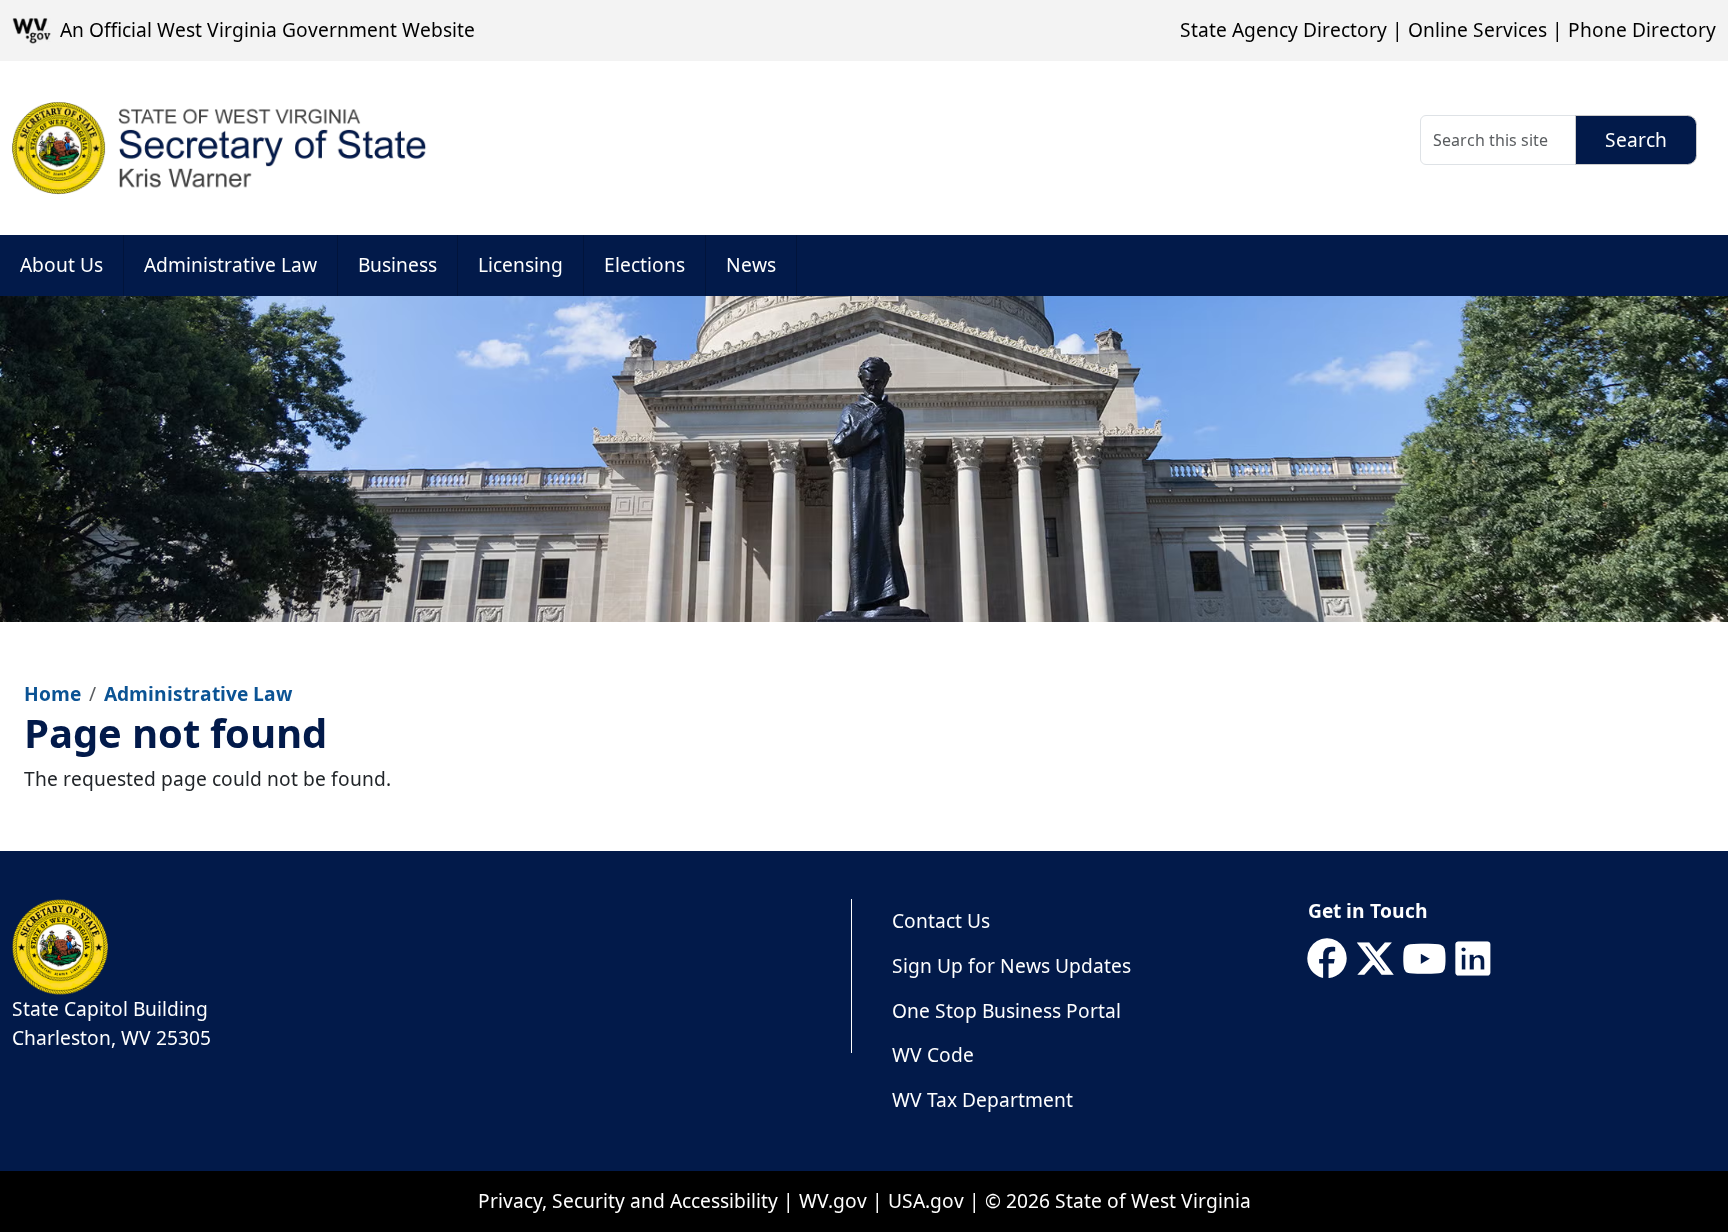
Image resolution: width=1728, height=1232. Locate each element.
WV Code (933, 1054)
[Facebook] (1327, 959)
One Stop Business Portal (1006, 1010)
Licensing (520, 264)
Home (52, 693)
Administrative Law (230, 264)
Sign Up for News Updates (1011, 965)
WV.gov (833, 1200)
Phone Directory (1642, 29)
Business (397, 264)
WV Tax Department (982, 1099)
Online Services (1477, 29)
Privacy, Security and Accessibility (628, 1200)
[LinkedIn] (1473, 959)
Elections (644, 264)
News (751, 264)
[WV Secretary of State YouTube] (1424, 959)
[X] (1375, 959)
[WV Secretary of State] (220, 148)
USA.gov (926, 1200)
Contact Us (941, 920)
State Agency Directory (1283, 29)
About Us (61, 264)
